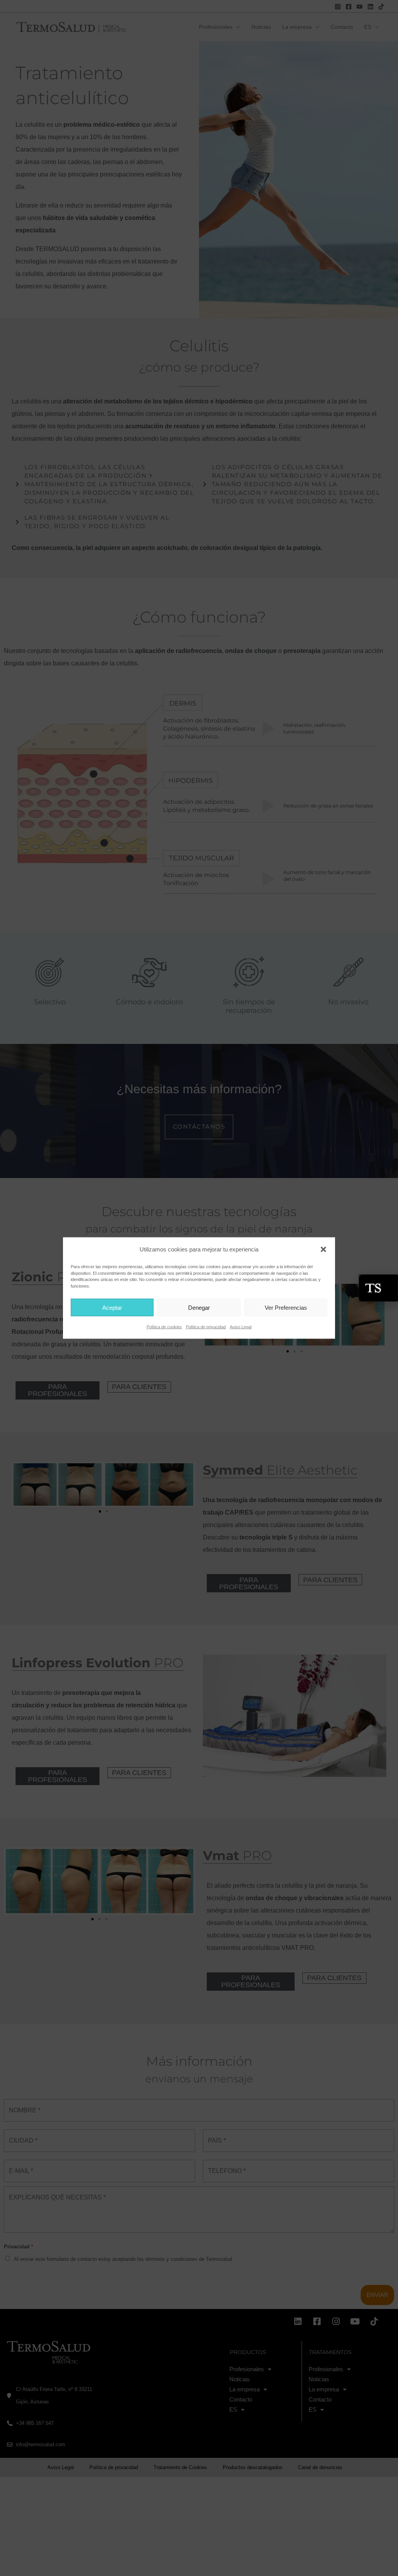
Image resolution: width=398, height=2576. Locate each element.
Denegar (199, 1307)
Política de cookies (164, 1327)
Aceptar (112, 1307)
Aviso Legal (241, 1327)
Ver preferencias (286, 1307)
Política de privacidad (206, 1327)
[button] (323, 1250)
